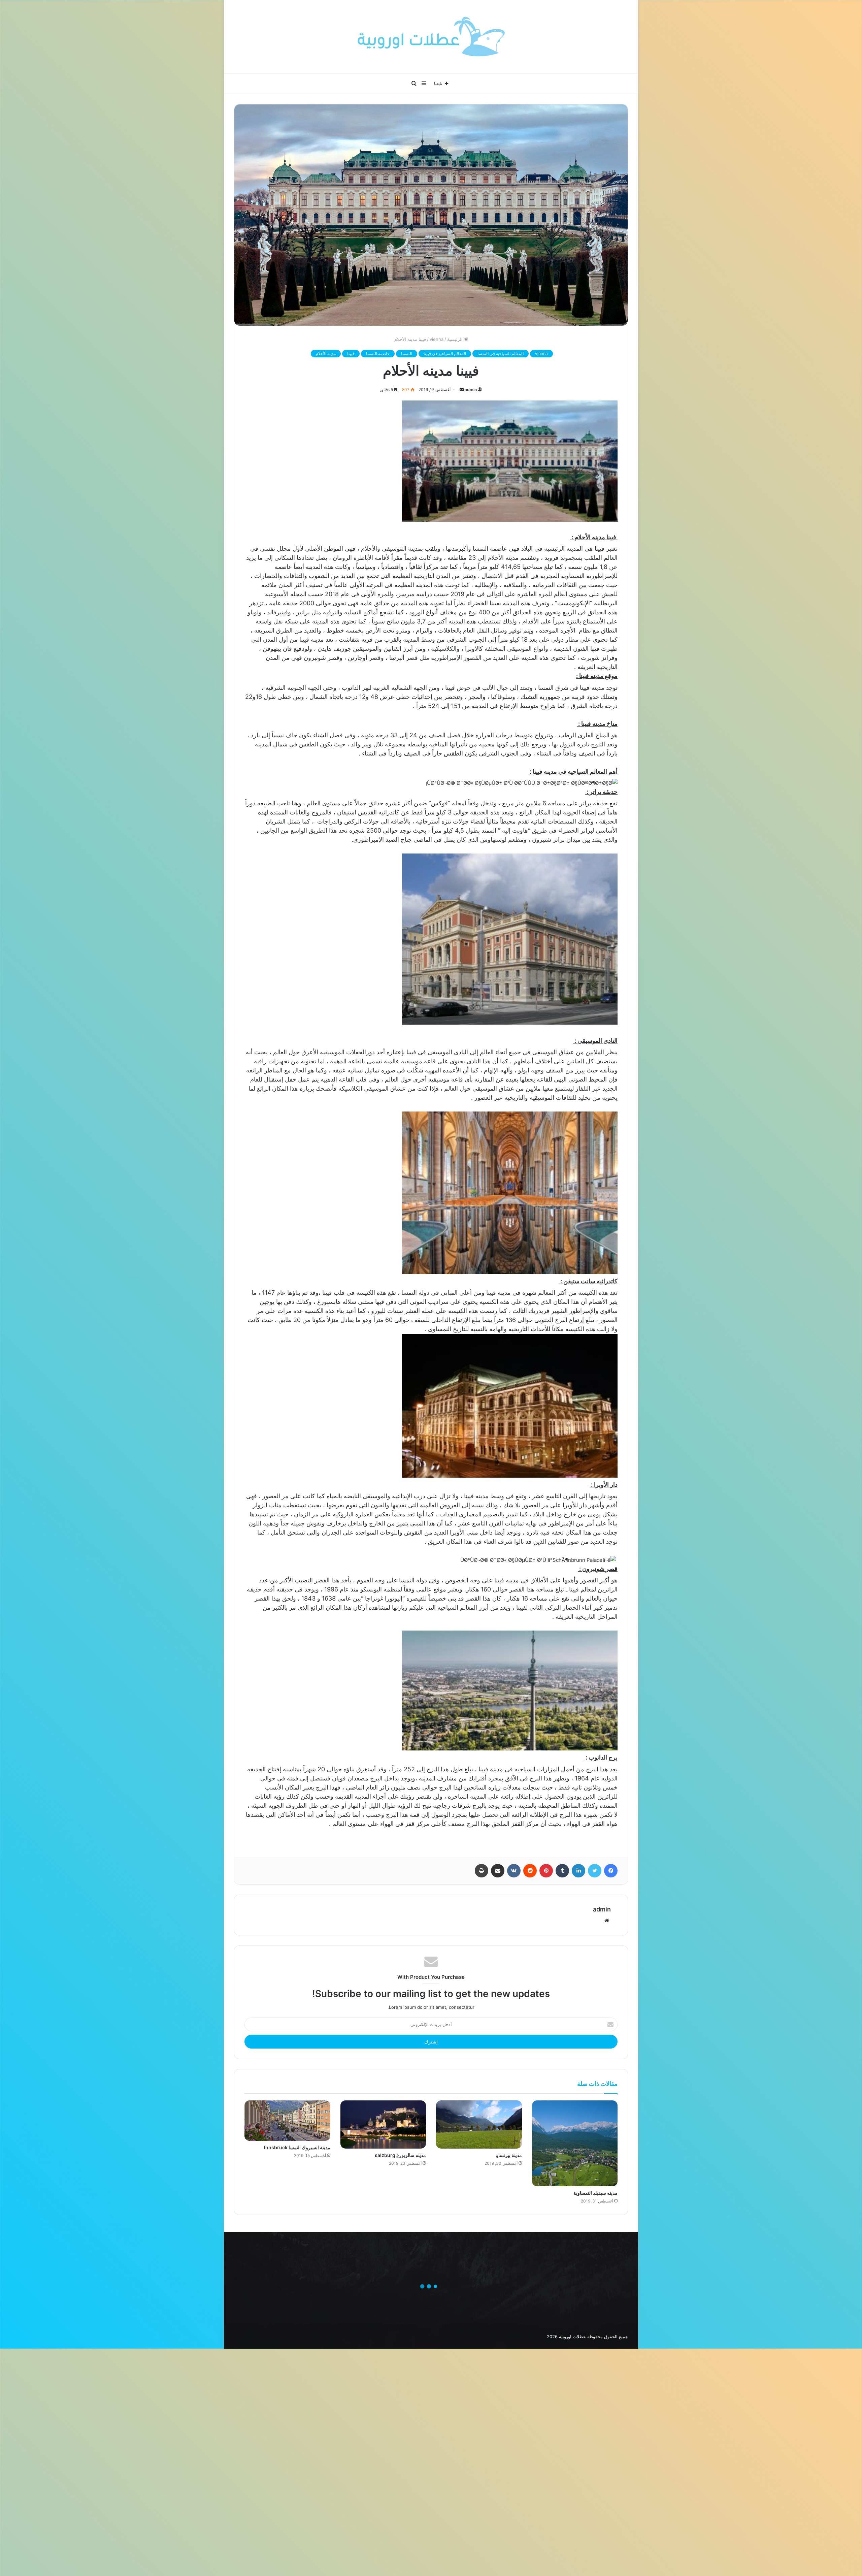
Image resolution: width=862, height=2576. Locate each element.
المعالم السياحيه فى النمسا (501, 353)
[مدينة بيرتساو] (479, 2124)
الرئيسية (456, 339)
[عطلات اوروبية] (431, 37)
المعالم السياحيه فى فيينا (445, 353)
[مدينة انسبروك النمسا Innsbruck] (287, 2120)
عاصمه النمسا (378, 353)
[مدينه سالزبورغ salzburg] (383, 2124)
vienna (437, 339)
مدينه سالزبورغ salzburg (400, 2155)
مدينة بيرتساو (509, 2155)
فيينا (351, 353)
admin (471, 390)
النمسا (407, 353)
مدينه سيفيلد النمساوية (595, 2193)
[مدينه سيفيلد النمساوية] (575, 2143)
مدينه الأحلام (326, 353)
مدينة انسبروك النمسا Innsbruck (297, 2147)
